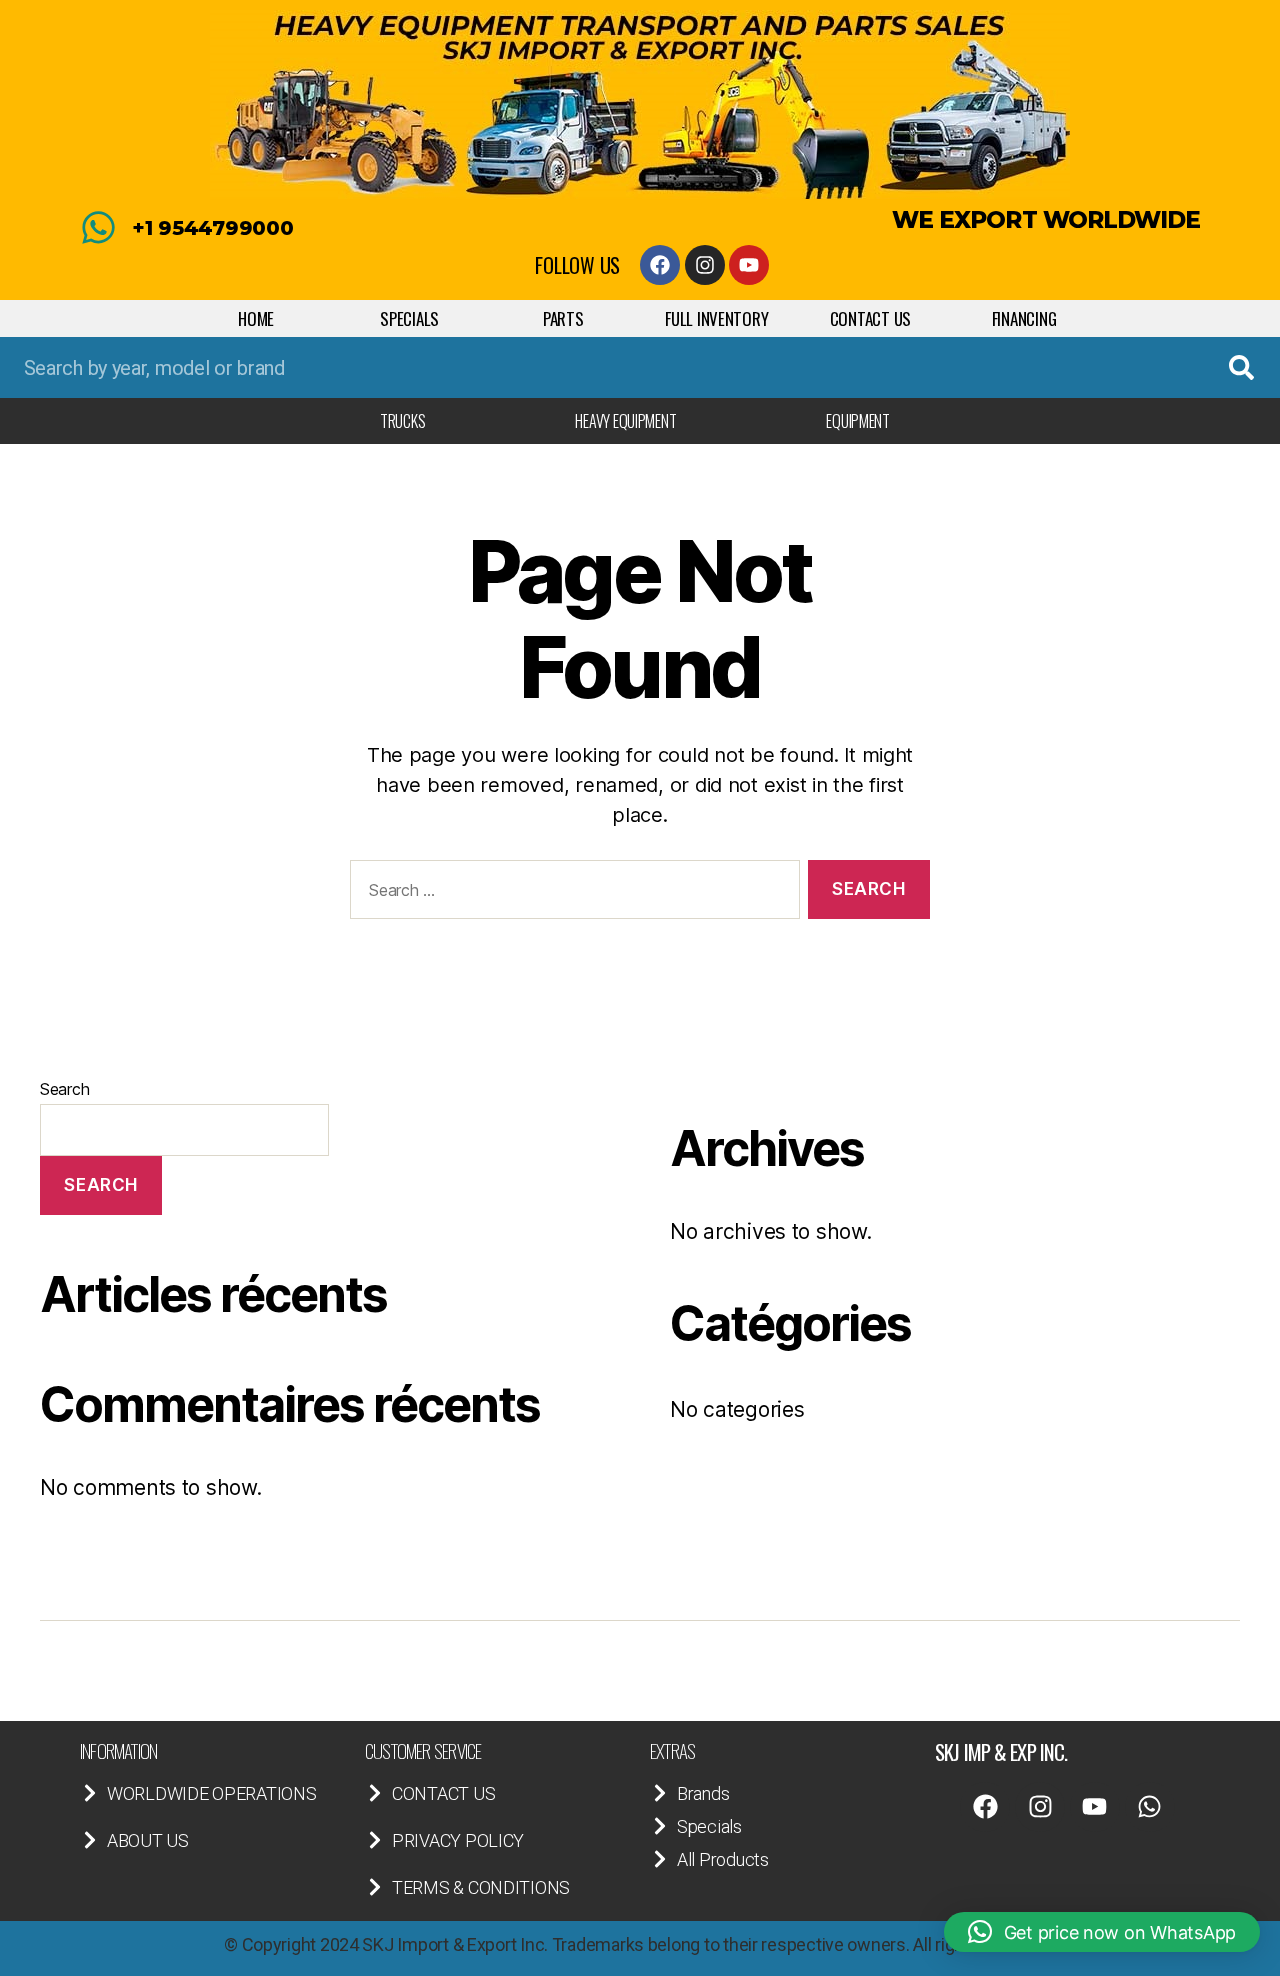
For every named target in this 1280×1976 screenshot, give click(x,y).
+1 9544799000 (213, 228)
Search (64, 1089)
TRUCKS (402, 421)
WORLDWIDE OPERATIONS (212, 1793)
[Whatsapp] (1150, 1807)
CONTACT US (870, 318)
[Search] (1241, 367)
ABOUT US (148, 1840)
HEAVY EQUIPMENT (625, 421)
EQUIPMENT (858, 421)
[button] (1102, 1932)
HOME (256, 318)
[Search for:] (571, 893)
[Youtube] (749, 265)
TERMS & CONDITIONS (481, 1887)
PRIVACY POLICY (458, 1840)
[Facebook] (660, 265)
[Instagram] (705, 265)
